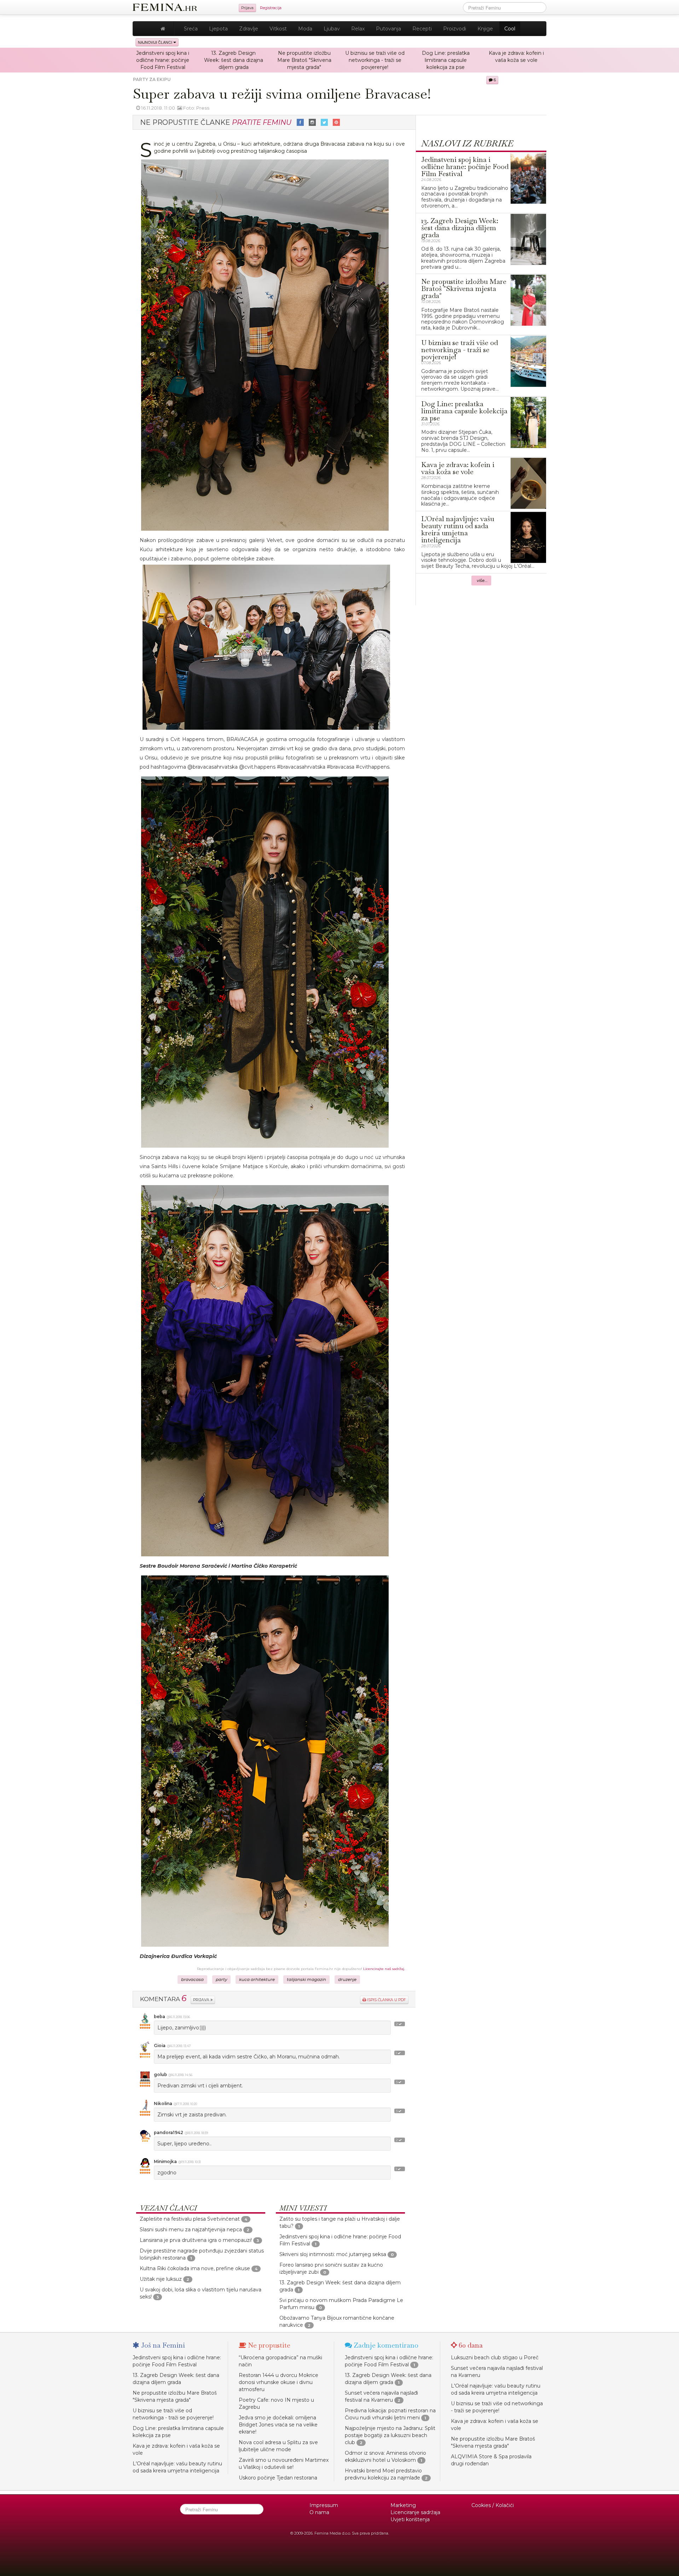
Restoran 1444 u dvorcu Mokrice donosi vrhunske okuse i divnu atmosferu (278, 2382)
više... (482, 581)
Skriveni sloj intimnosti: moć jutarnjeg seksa (333, 2254)
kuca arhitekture (257, 1980)
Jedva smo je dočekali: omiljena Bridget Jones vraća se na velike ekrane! (278, 2425)
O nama (319, 2512)
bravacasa (192, 1980)
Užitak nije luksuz (161, 2279)
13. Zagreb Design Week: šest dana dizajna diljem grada (234, 60)
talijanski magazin (306, 1980)
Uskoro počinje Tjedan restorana (278, 2478)
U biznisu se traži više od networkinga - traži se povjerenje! (375, 60)
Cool (510, 29)
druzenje (347, 1980)
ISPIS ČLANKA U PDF (386, 2000)
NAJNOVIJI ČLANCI (156, 42)
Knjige (485, 29)
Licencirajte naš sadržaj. (384, 1969)
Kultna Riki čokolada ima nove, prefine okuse (195, 2268)
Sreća (191, 29)
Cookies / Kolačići (493, 2505)
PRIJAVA (202, 2000)
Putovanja (388, 29)
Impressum (324, 2505)
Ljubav (332, 29)
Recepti (422, 29)
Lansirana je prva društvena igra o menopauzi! (196, 2240)
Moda (305, 29)
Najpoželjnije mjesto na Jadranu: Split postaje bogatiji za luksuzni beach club (390, 2435)
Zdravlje (249, 29)
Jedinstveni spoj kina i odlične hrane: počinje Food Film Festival (163, 60)
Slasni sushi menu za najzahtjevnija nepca (191, 2230)
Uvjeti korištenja (410, 2519)
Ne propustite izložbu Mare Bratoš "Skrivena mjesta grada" (304, 60)
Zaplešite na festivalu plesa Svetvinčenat (190, 2219)
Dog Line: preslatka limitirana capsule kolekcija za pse (446, 60)
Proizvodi (455, 29)
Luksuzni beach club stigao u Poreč (495, 2358)
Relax (358, 29)
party (221, 1980)
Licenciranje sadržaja (415, 2512)
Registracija (271, 8)
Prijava (247, 8)
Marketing (403, 2505)
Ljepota (218, 29)
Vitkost (278, 29)
